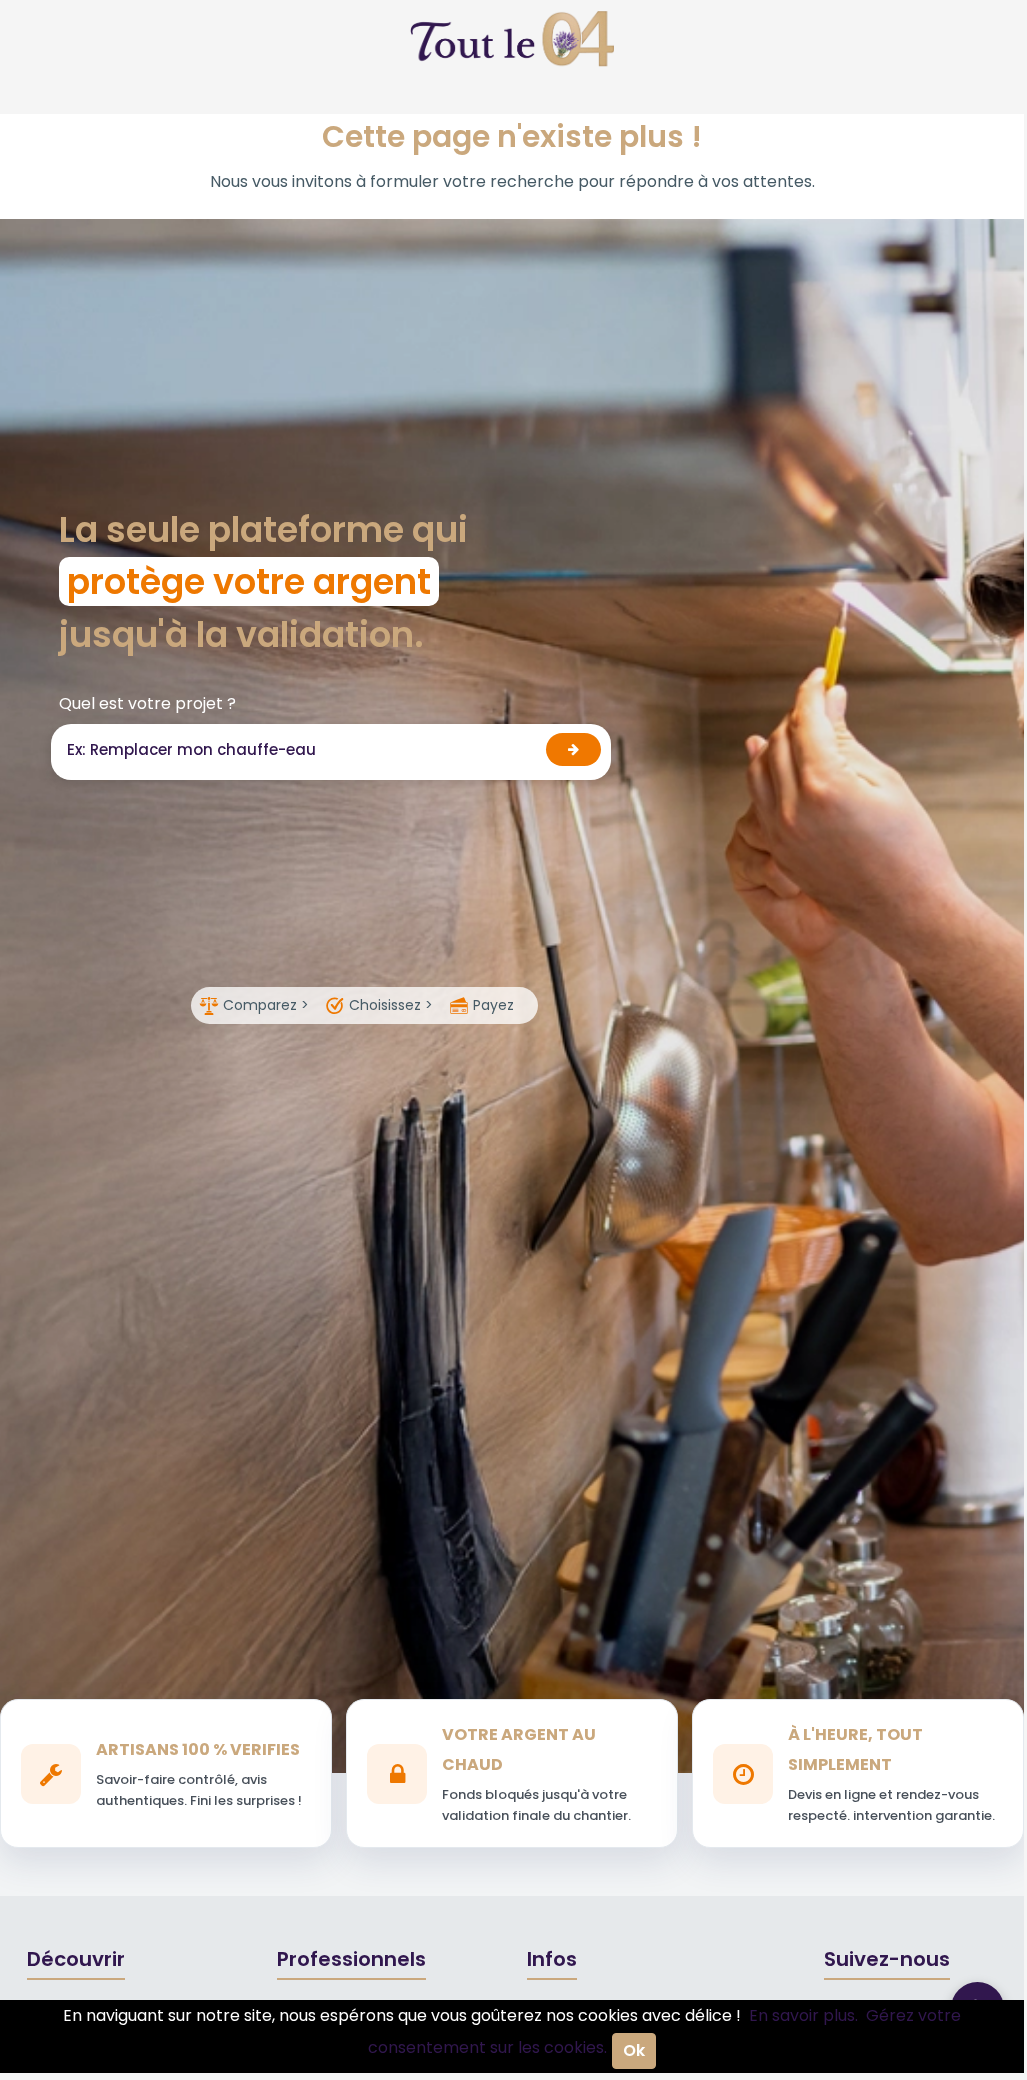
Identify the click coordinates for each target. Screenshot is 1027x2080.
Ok (634, 2050)
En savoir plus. (803, 2015)
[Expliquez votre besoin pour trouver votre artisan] (573, 749)
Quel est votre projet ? (147, 703)
